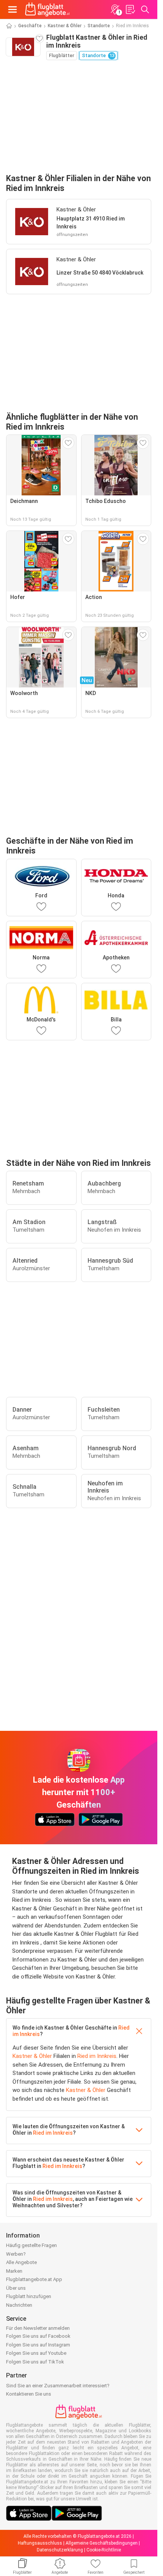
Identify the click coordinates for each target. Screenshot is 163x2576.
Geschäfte (30, 26)
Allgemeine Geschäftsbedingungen (102, 2543)
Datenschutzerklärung (60, 2550)
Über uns (16, 2288)
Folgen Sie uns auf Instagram (38, 2345)
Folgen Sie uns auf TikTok (35, 2362)
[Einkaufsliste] (130, 9)
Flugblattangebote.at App (34, 2279)
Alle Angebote (21, 2262)
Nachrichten (19, 2305)
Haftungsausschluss (40, 2543)
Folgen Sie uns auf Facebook (38, 2336)
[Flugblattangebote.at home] (47, 9)
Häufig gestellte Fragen (31, 2245)
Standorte (99, 26)
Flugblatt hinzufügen (29, 2296)
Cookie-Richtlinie (104, 2550)
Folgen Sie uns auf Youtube (36, 2353)
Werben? (16, 2254)
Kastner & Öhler (65, 26)
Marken (14, 2271)
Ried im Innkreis (97, 2056)
